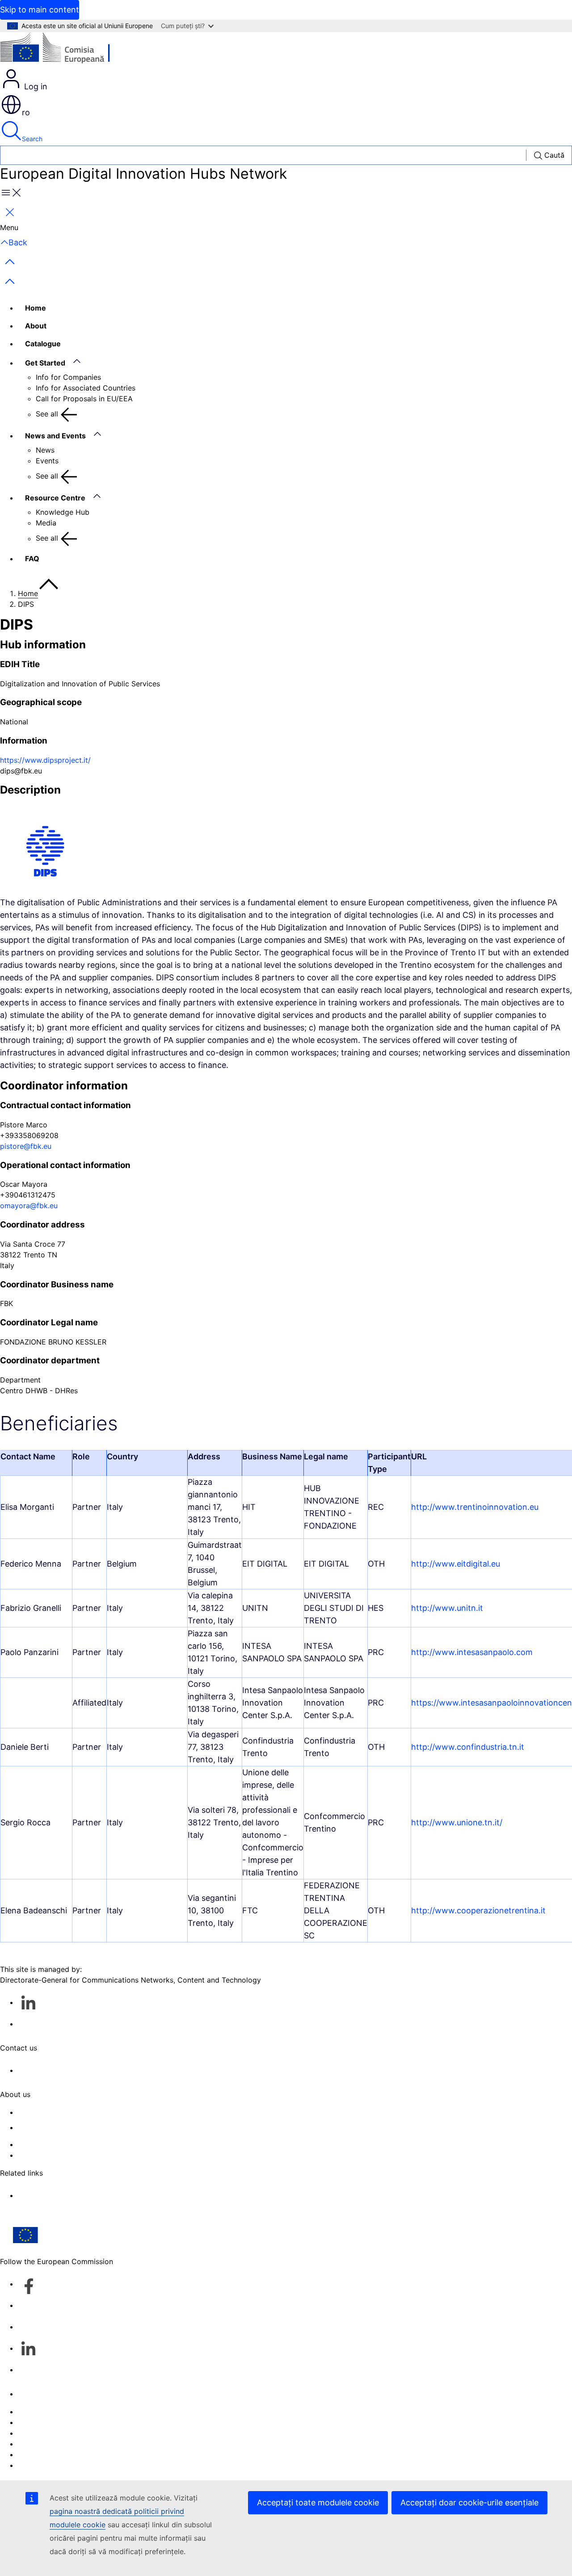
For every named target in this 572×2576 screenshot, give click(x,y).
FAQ (32, 559)
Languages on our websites (64, 2422)
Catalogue (43, 344)
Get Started (45, 363)
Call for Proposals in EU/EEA (84, 399)
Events (47, 461)
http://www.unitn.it (447, 1608)
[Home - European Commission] (65, 50)
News (45, 450)
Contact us (36, 2394)
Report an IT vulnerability (61, 2412)
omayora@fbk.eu (29, 1206)
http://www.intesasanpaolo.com (472, 1652)
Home (36, 308)
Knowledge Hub (63, 512)
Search (32, 139)
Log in (35, 86)
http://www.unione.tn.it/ (457, 1822)
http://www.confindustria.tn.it (468, 1747)
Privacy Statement (49, 2155)
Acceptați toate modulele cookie (318, 2502)
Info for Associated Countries (86, 388)
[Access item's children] (81, 361)
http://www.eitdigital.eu (456, 1564)
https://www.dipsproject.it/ (45, 760)
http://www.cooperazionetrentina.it (478, 1910)
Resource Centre (55, 498)
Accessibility (39, 2465)
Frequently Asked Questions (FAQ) (76, 2144)
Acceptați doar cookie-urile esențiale (469, 2502)
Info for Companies (68, 377)
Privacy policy (42, 2444)
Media (46, 523)
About (36, 326)
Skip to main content (40, 10)
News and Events (55, 436)
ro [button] (26, 112)
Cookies (32, 2433)
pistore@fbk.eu (26, 1146)
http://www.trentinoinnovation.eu (475, 1507)
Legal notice (39, 2454)
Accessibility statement (57, 2112)
